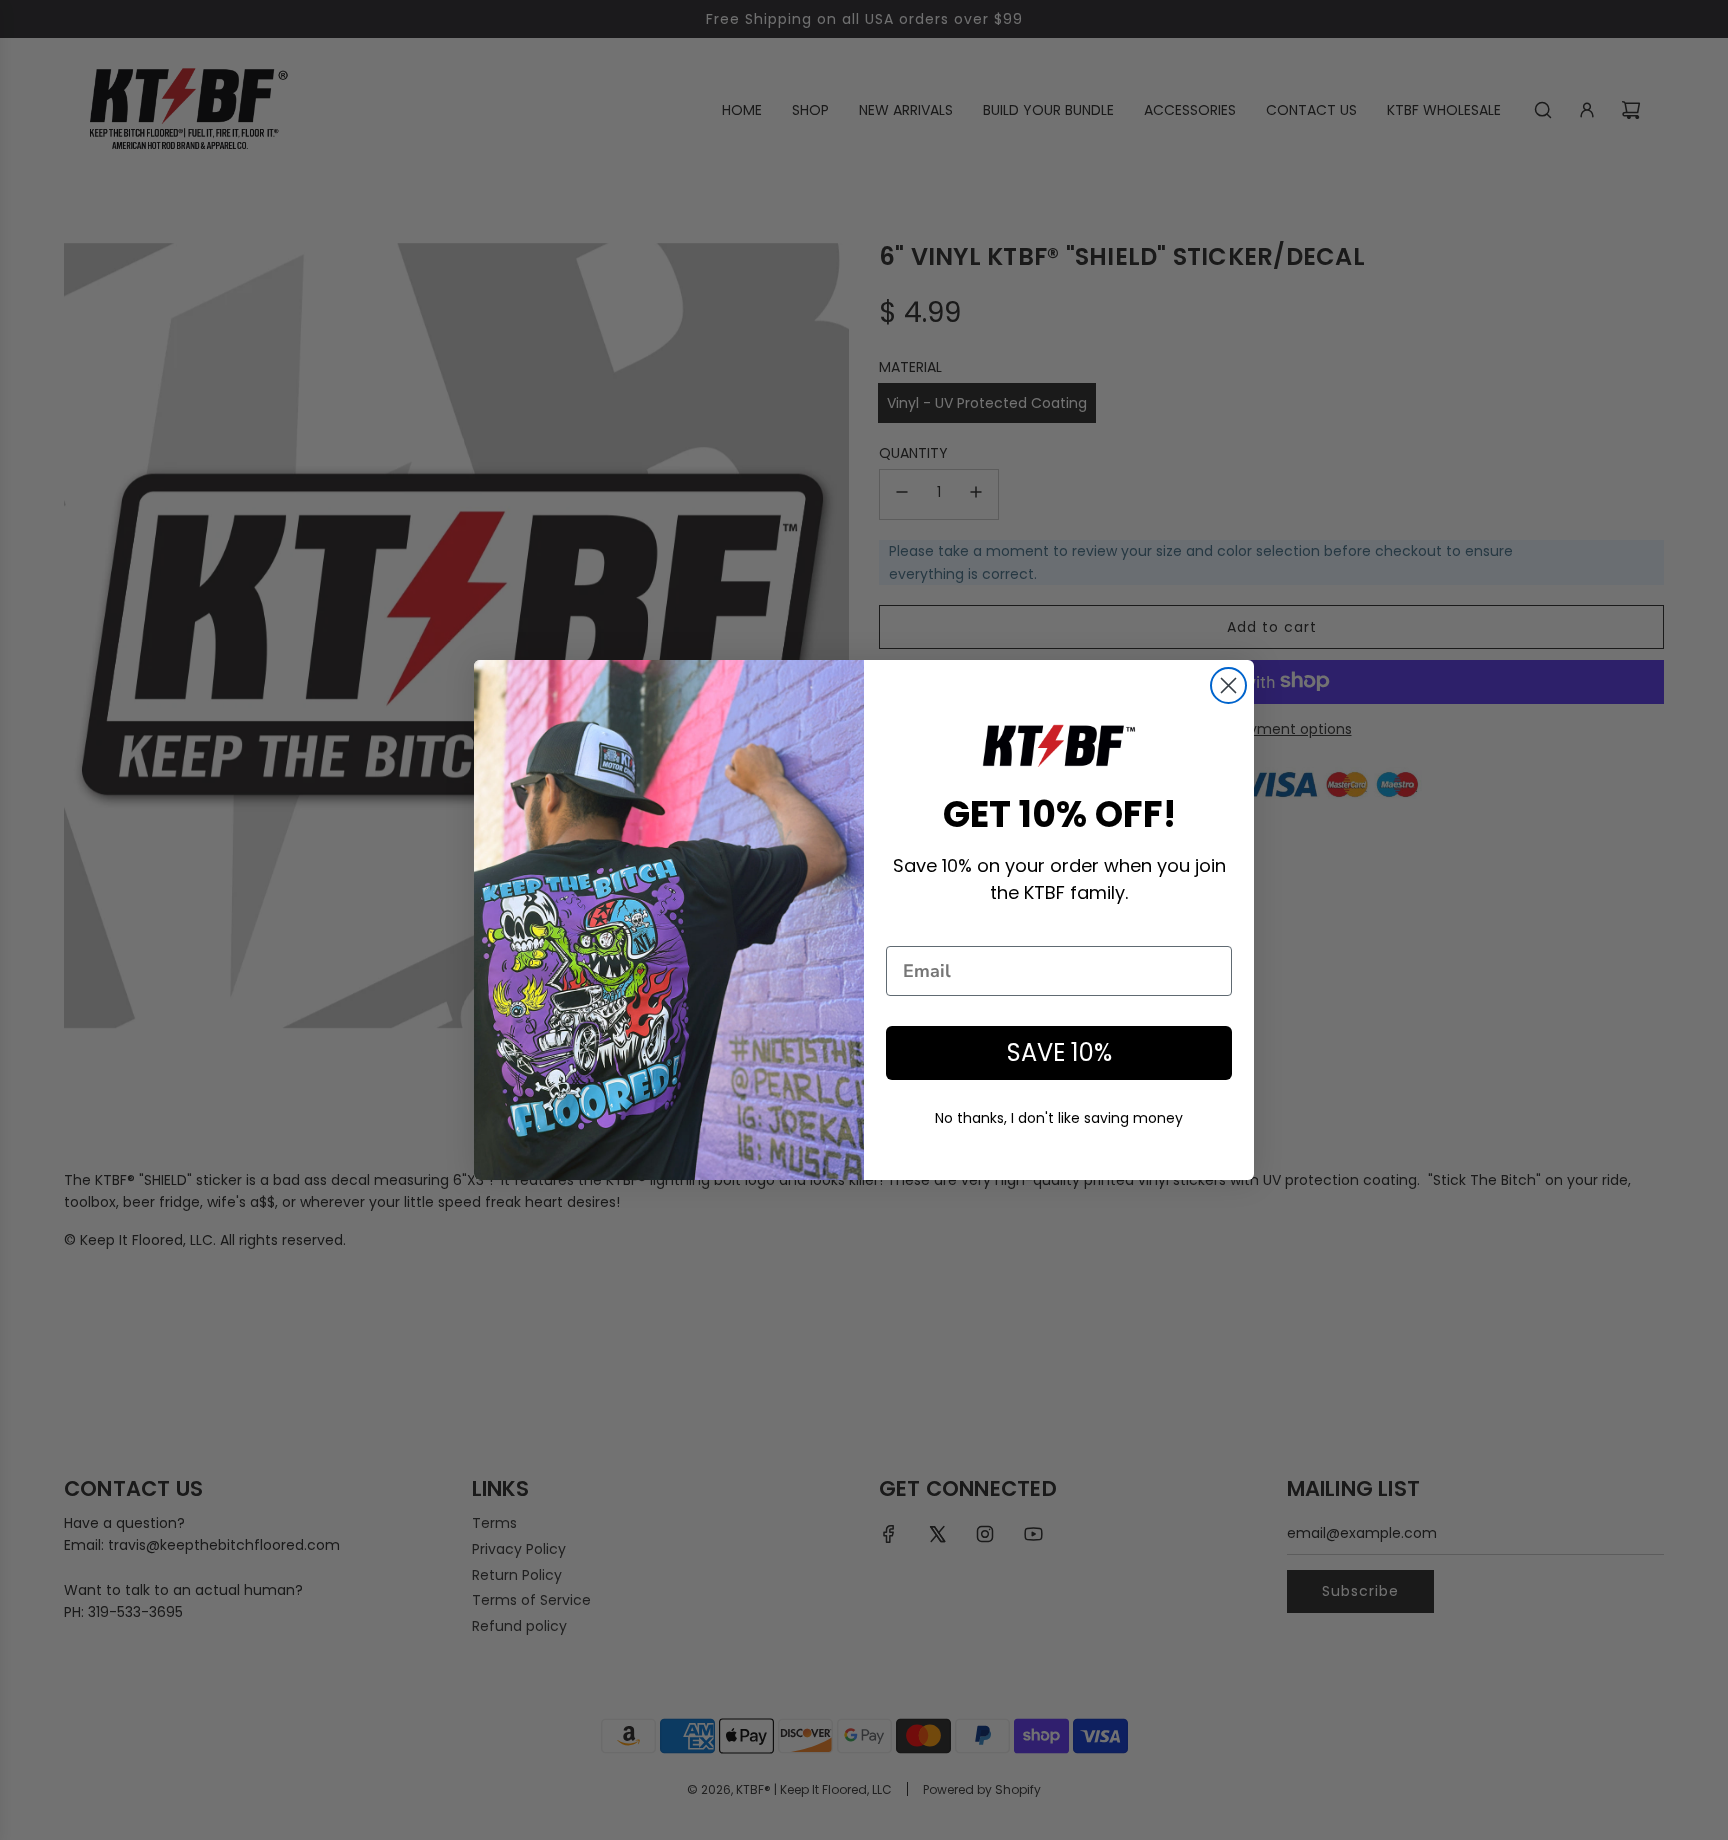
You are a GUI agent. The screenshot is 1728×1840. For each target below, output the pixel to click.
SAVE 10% (1059, 1052)
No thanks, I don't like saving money (1059, 1118)
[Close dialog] (1228, 685)
